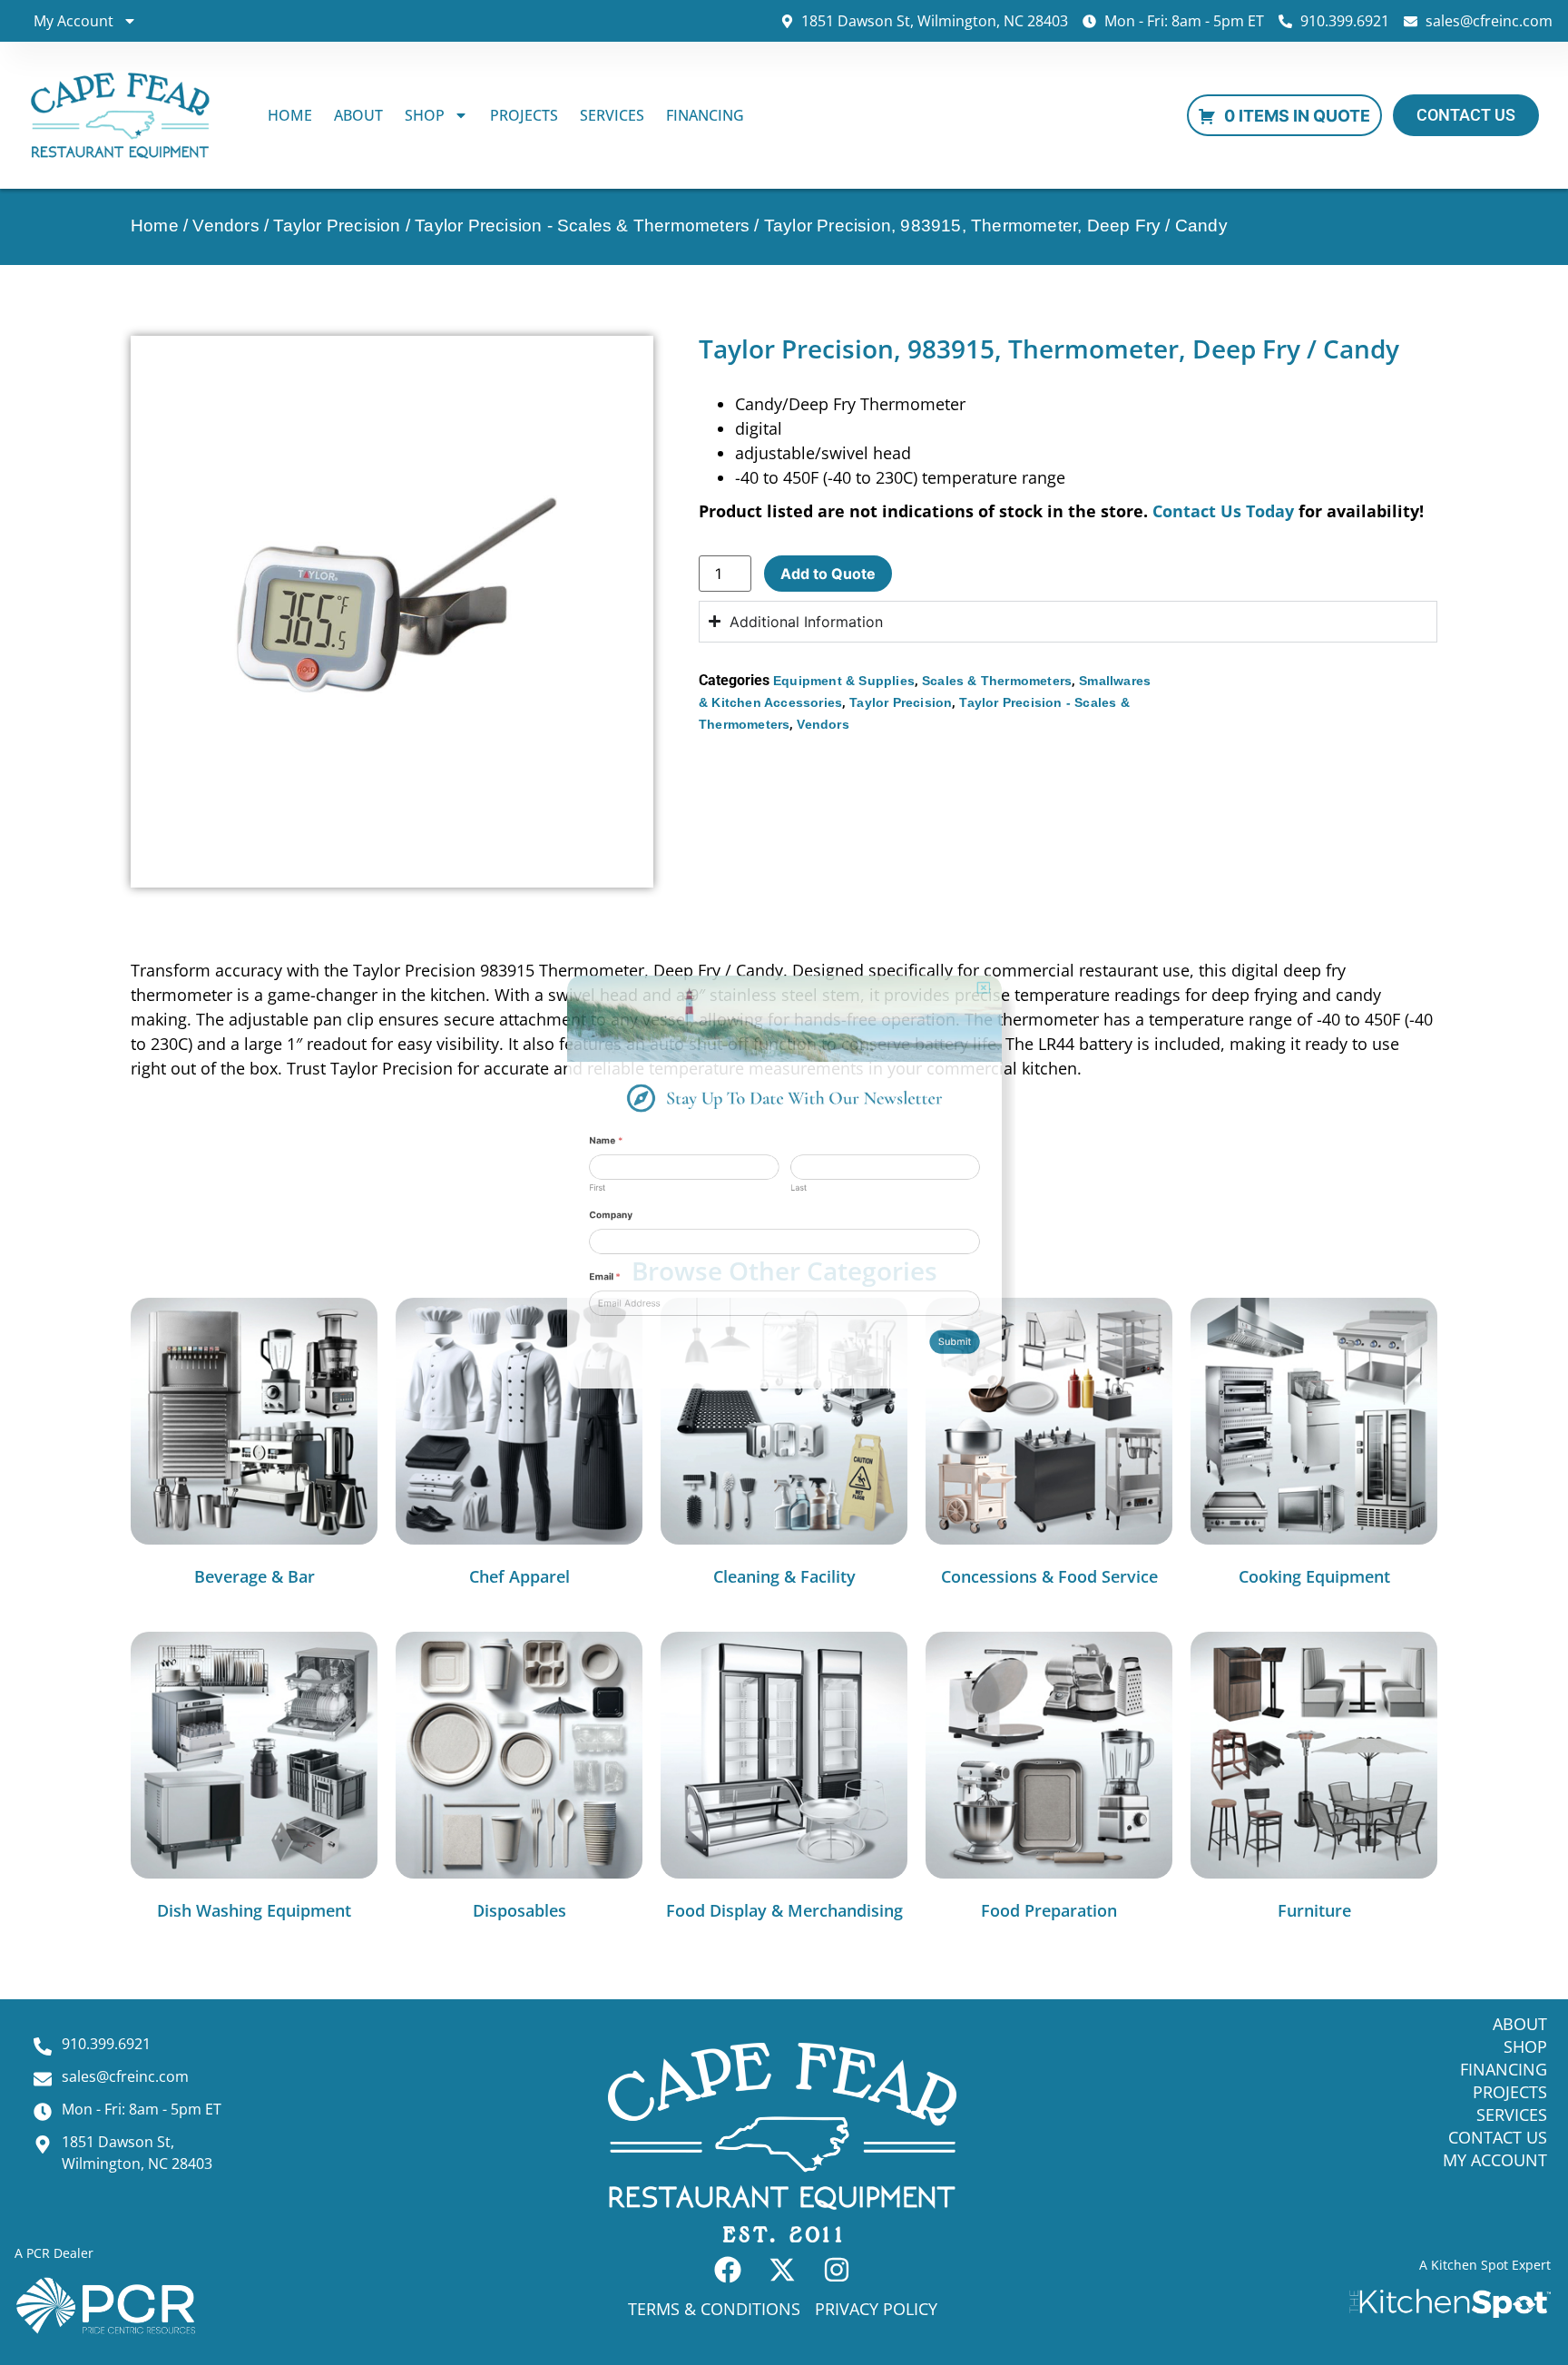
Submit (1052, 1433)
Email (501, 1331)
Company (510, 1234)
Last (806, 1190)
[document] (784, 1182)
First (489, 1190)
